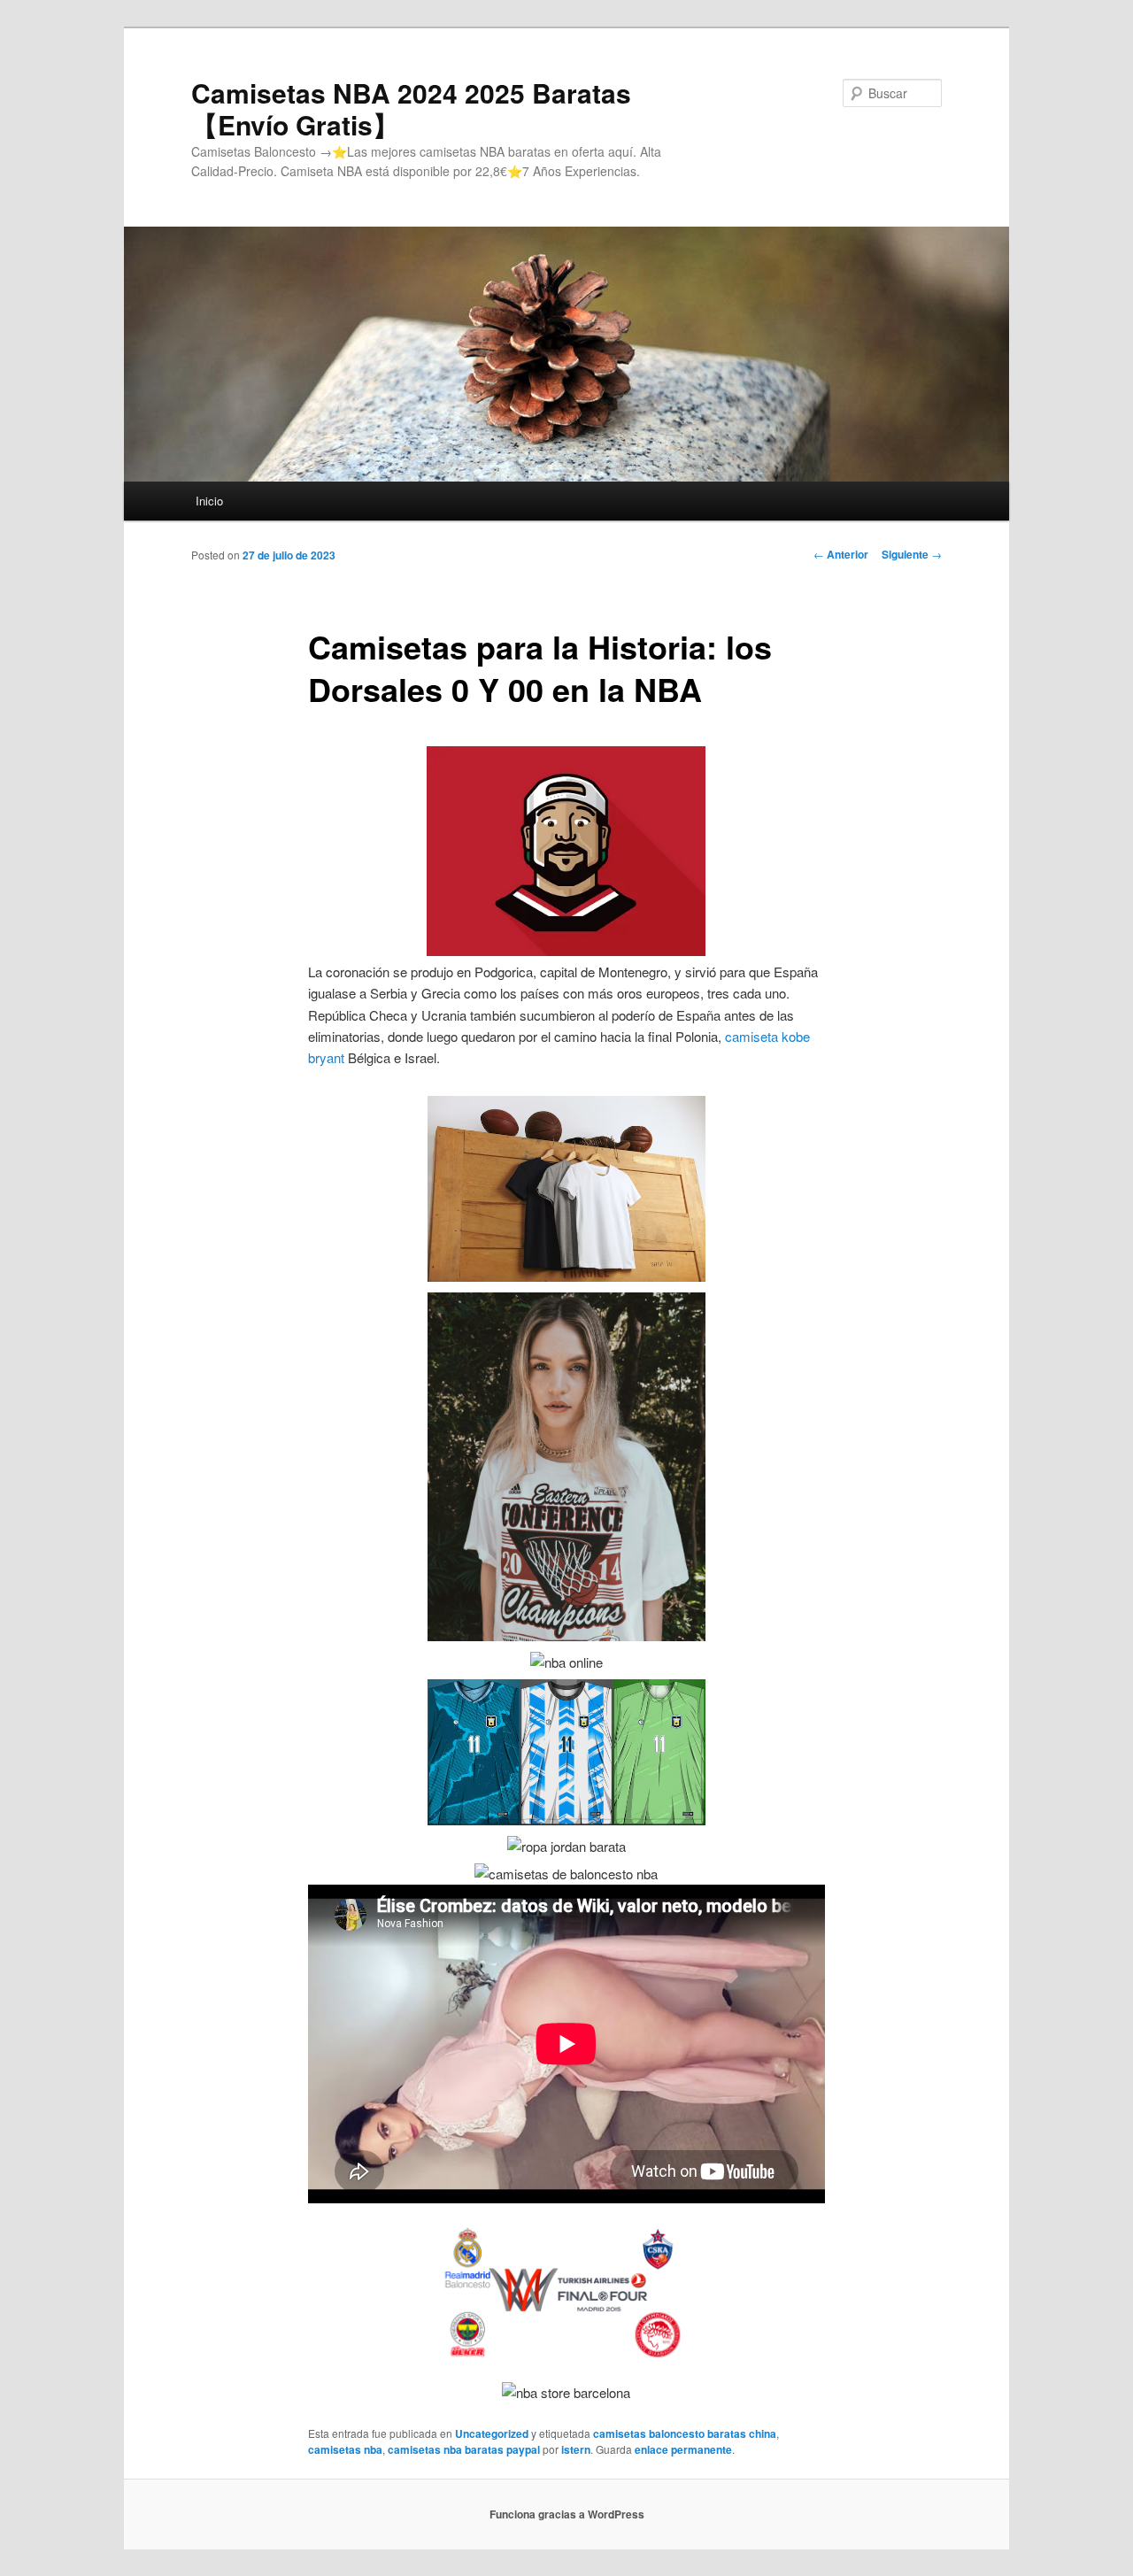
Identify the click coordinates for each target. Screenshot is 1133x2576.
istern (576, 2449)
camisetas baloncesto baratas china (685, 2433)
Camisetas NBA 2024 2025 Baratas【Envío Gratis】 (411, 108)
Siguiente (912, 554)
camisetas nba (345, 2449)
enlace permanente (683, 2449)
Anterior (841, 554)
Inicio (209, 501)
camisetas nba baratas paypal (464, 2449)
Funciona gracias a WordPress (567, 2514)
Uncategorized (492, 2433)
